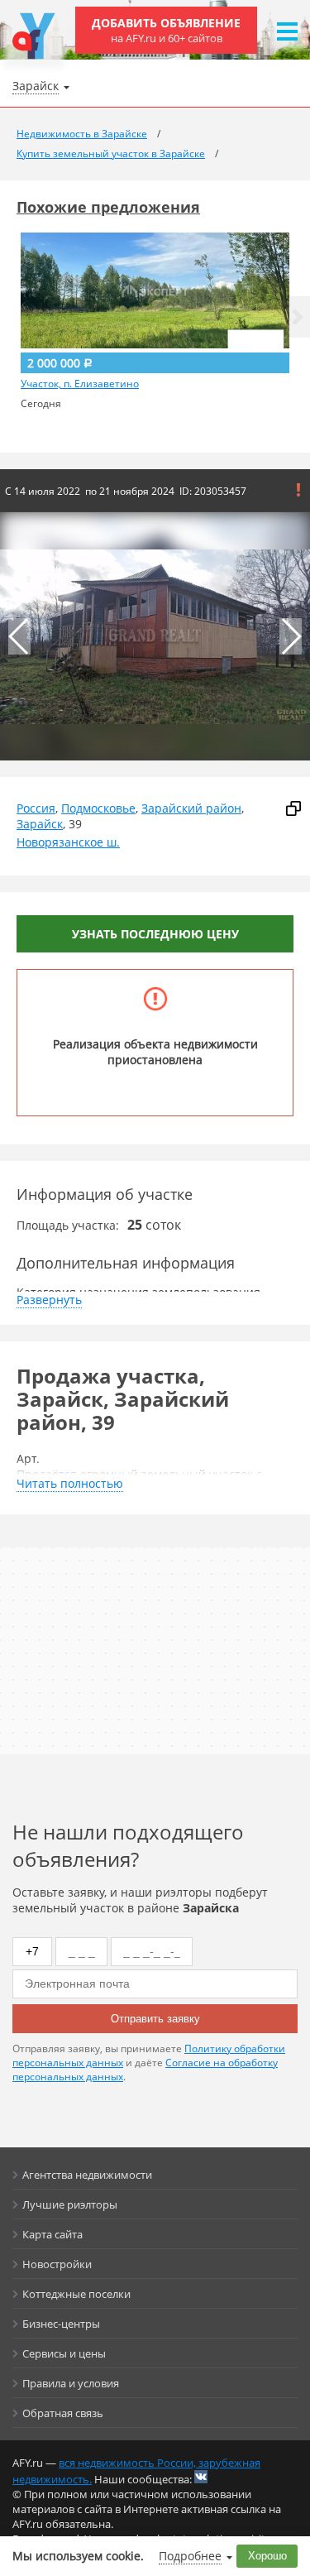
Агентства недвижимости (87, 2175)
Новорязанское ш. (68, 842)
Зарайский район (191, 808)
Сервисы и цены (64, 2353)
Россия (36, 808)
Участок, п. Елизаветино (80, 384)
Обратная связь (63, 2413)
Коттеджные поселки (76, 2294)
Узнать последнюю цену (155, 934)
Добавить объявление (166, 30)
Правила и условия (71, 2383)
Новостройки (57, 2264)
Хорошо (267, 2556)
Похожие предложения (108, 207)
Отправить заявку (155, 2019)
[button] (298, 317)
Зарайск (40, 824)
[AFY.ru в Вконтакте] (201, 2477)
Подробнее (190, 2556)
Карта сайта (52, 2234)
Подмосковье (98, 808)
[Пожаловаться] (298, 490)
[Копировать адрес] (293, 808)
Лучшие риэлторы (70, 2204)
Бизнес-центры (61, 2324)
